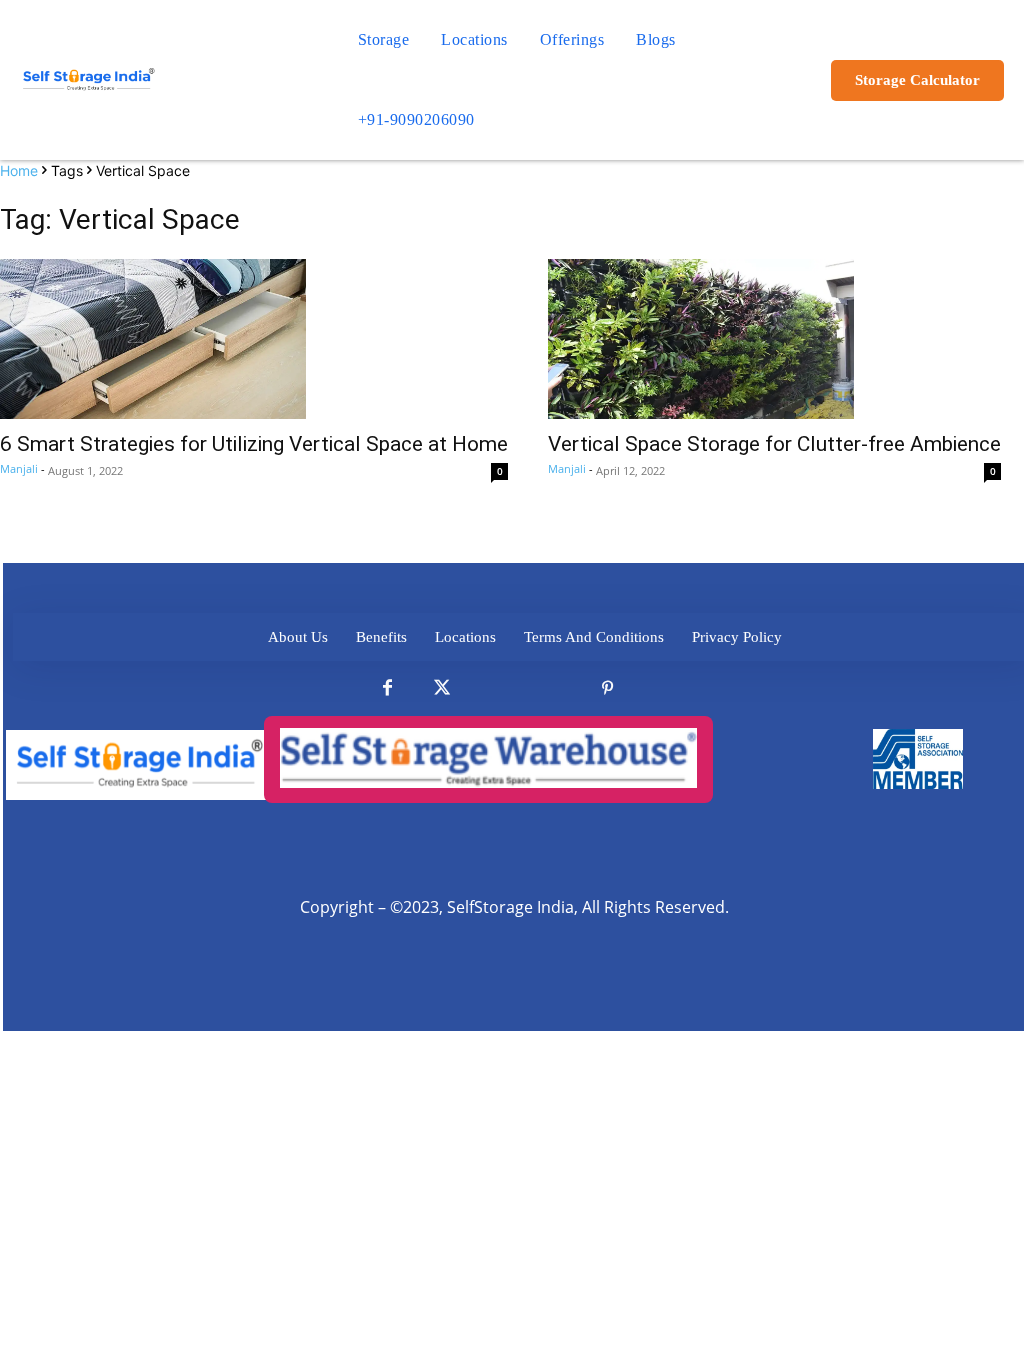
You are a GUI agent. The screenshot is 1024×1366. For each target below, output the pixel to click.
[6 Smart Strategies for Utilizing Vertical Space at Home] (254, 339)
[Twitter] (442, 688)
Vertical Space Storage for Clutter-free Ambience (774, 444)
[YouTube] (662, 688)
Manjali (19, 468)
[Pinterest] (607, 688)
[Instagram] (552, 688)
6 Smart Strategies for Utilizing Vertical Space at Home (254, 444)
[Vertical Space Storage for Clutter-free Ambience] (774, 339)
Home (19, 170)
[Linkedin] (497, 688)
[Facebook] (387, 688)
